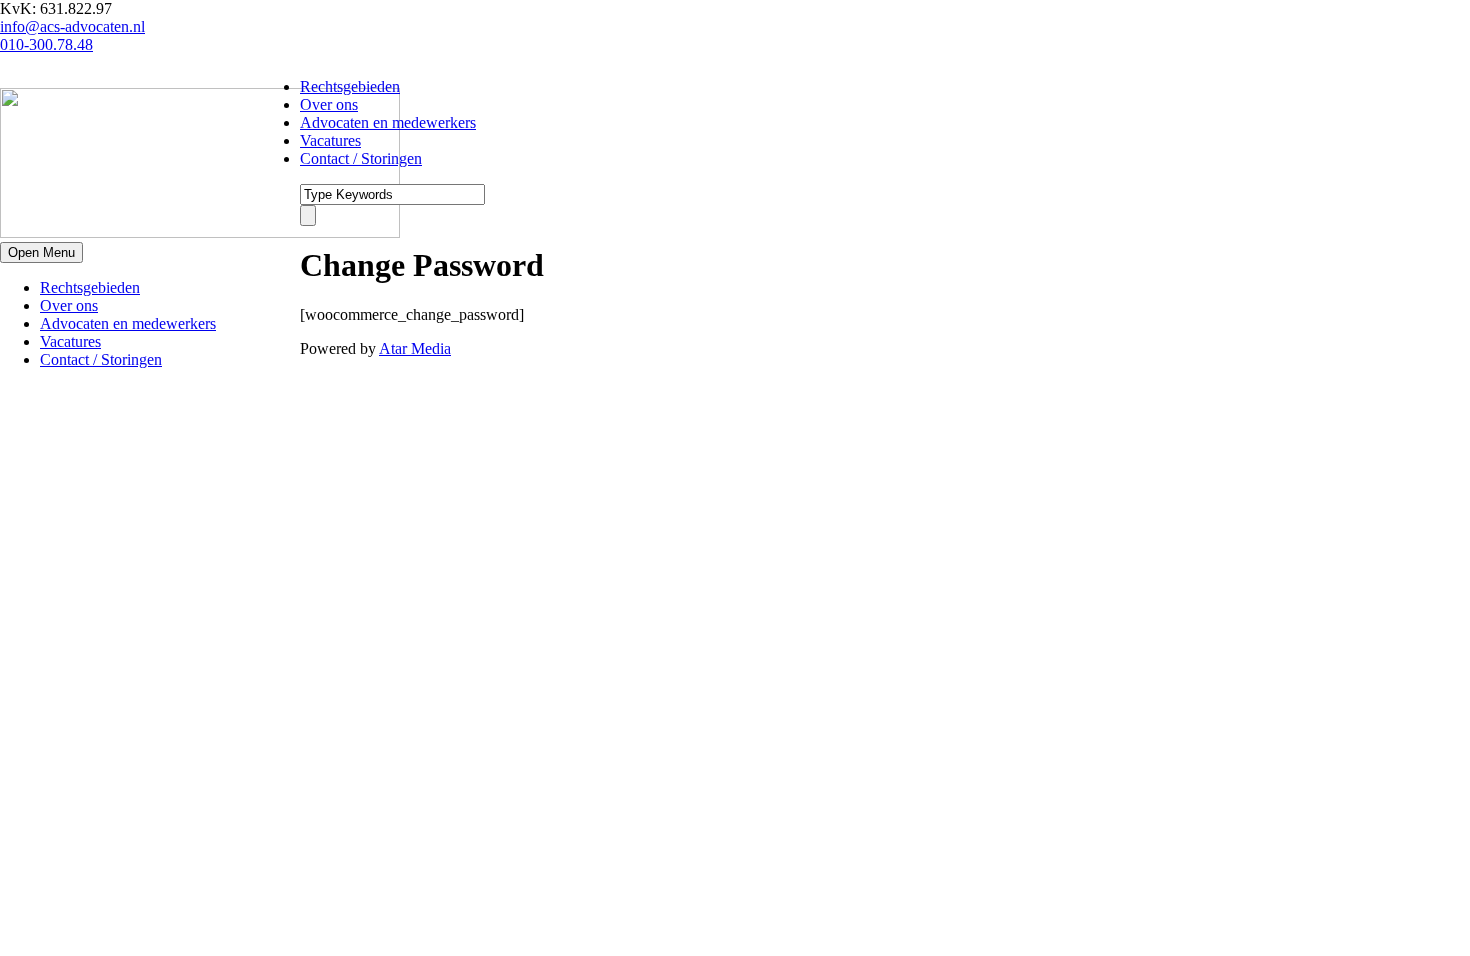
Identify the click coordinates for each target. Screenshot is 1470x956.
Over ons (69, 305)
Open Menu (41, 252)
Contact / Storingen (101, 359)
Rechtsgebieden (90, 287)
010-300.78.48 (46, 44)
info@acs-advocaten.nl (72, 26)
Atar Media (415, 348)
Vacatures (70, 341)
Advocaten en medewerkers (128, 323)
